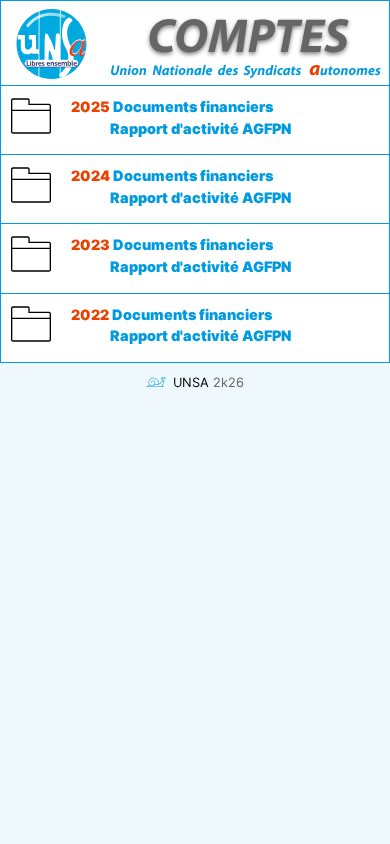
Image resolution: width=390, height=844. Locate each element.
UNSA (190, 382)
